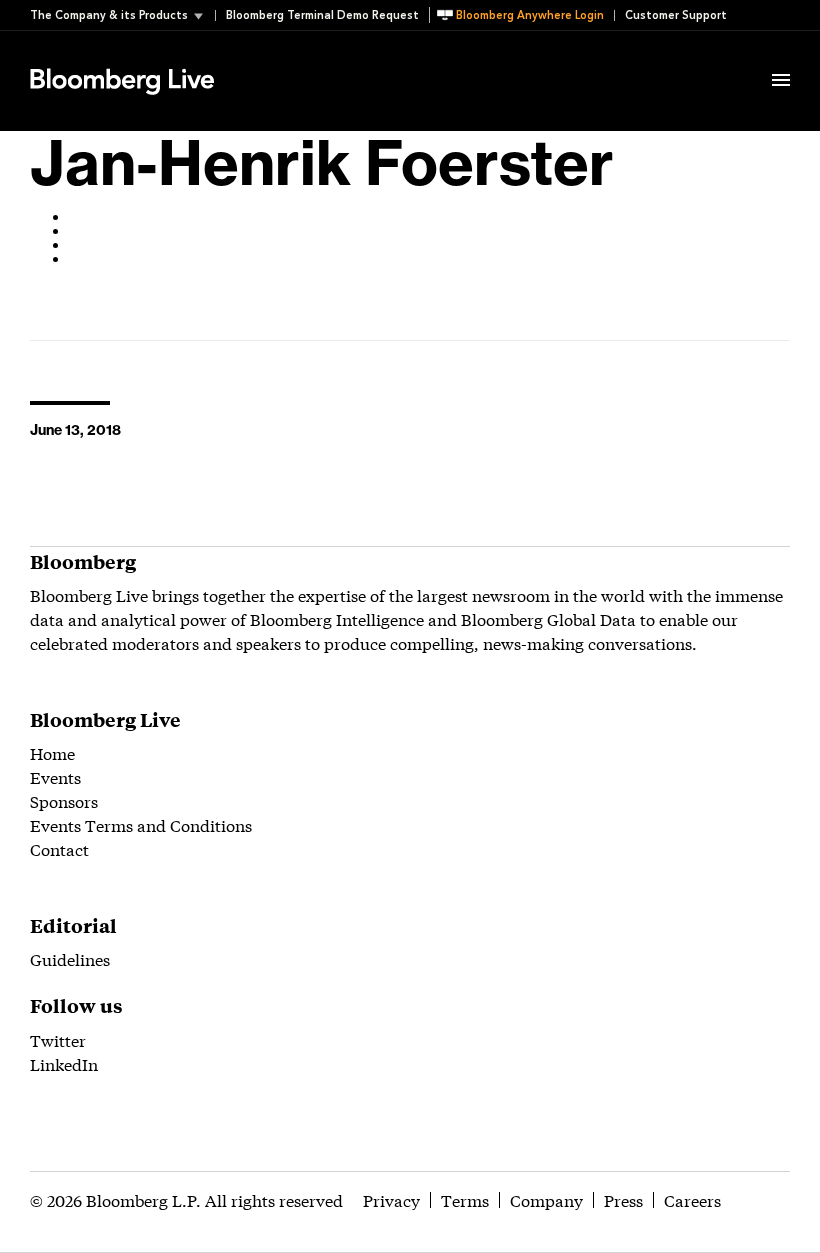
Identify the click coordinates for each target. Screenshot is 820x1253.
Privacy (391, 1199)
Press (623, 1199)
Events (55, 776)
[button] (122, 15)
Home (52, 752)
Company (546, 1199)
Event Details (278, 56)
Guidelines (70, 958)
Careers (692, 1199)
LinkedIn (64, 1063)
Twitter (58, 1039)
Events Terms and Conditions (141, 824)
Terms (465, 1199)
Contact (59, 848)
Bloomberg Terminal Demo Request (322, 15)
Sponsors (64, 800)
